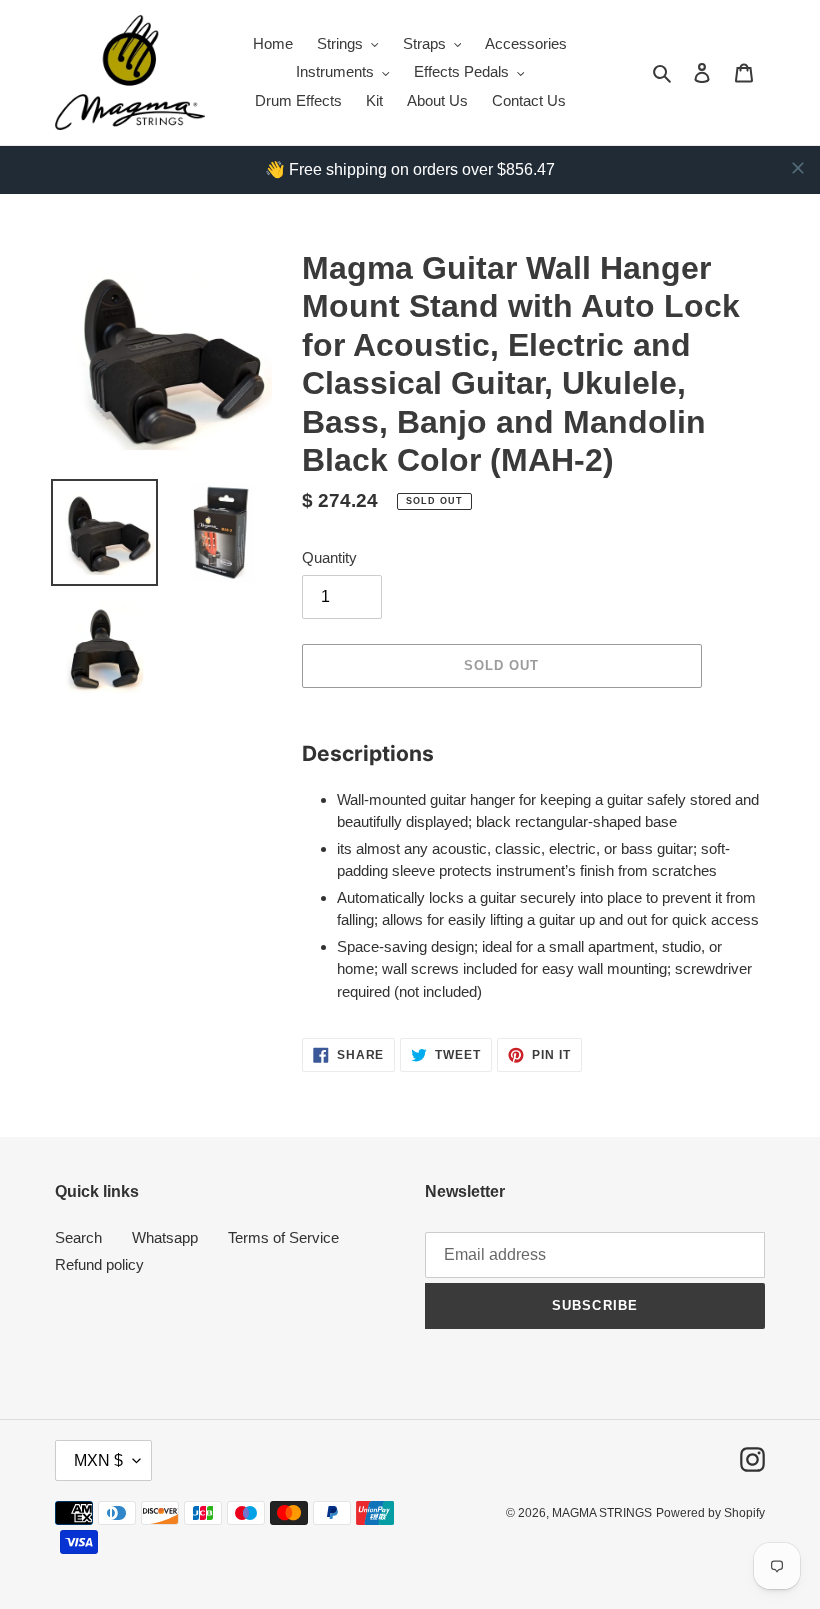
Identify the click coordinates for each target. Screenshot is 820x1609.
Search (78, 1237)
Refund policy (99, 1264)
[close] (798, 168)
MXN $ (98, 1460)
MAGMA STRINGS (602, 1513)
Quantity (329, 557)
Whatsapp (165, 1237)
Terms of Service (283, 1237)
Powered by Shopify (710, 1513)
